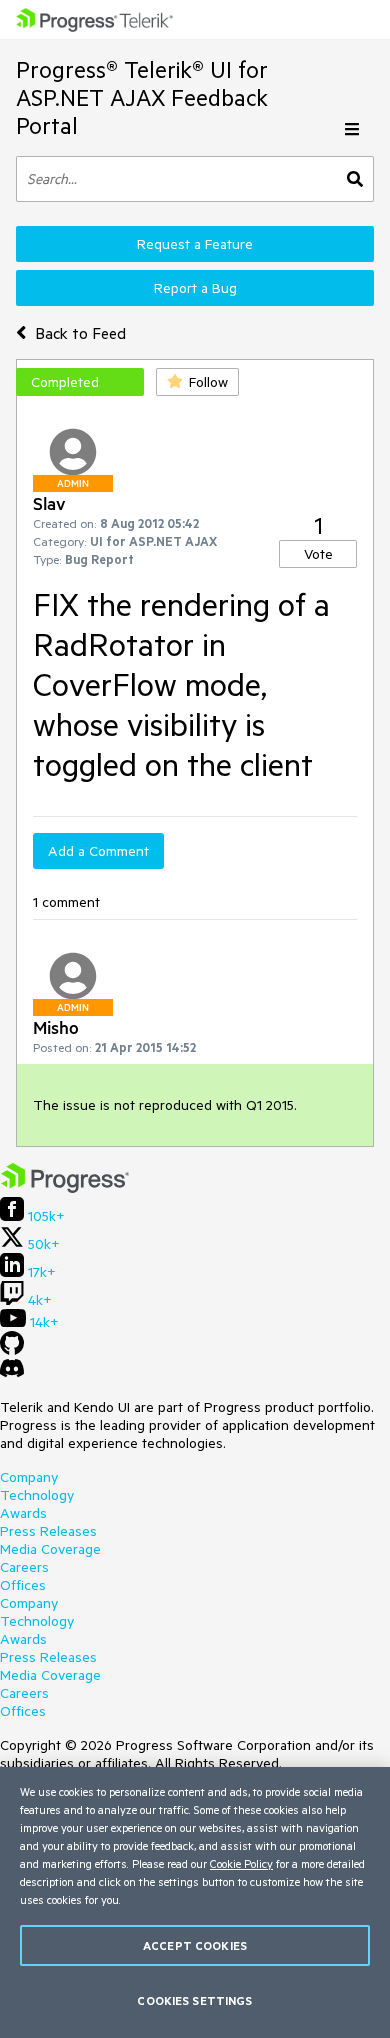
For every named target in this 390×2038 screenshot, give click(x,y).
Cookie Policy (241, 1863)
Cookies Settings (194, 2000)
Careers (24, 1567)
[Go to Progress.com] (65, 1188)
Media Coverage (50, 1549)
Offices (23, 1585)
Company (29, 1477)
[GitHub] (12, 1350)
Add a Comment (98, 851)
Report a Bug (195, 288)
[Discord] (12, 1373)
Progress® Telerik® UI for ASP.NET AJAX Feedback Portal (142, 97)
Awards (23, 1513)
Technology (37, 1495)
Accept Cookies (195, 1945)
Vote (318, 554)
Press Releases (48, 1531)
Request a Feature (195, 244)
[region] (195, 1902)
